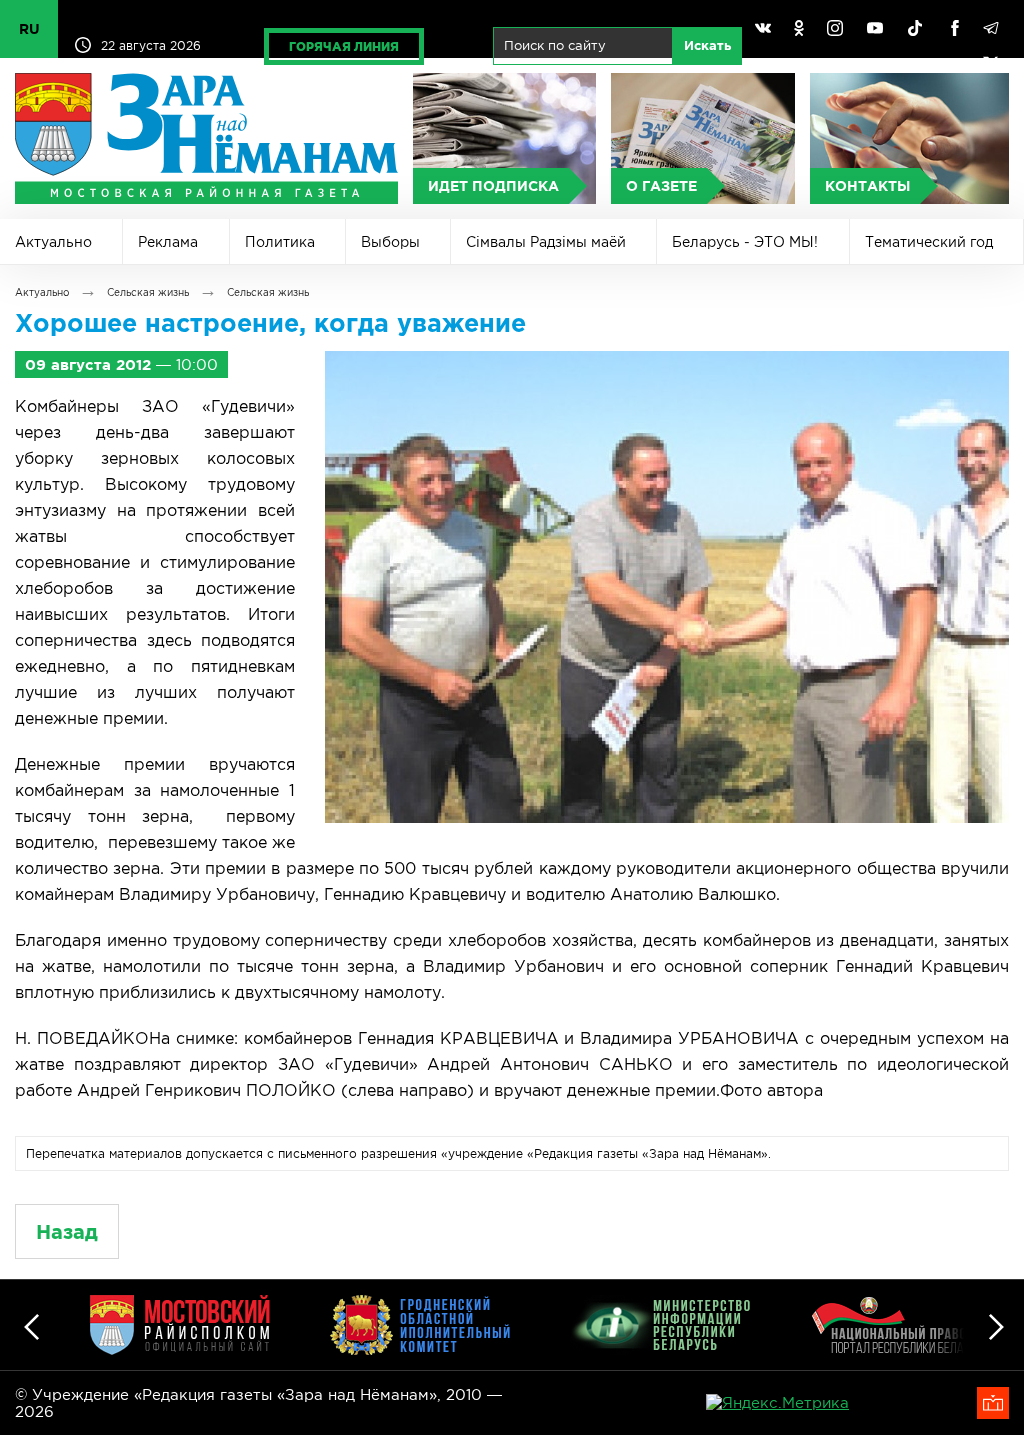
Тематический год (929, 242)
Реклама (168, 242)
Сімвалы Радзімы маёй (546, 242)
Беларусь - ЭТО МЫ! (745, 242)
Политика (280, 242)
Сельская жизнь (148, 292)
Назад (67, 1231)
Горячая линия (344, 46)
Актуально (53, 242)
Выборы (390, 242)
